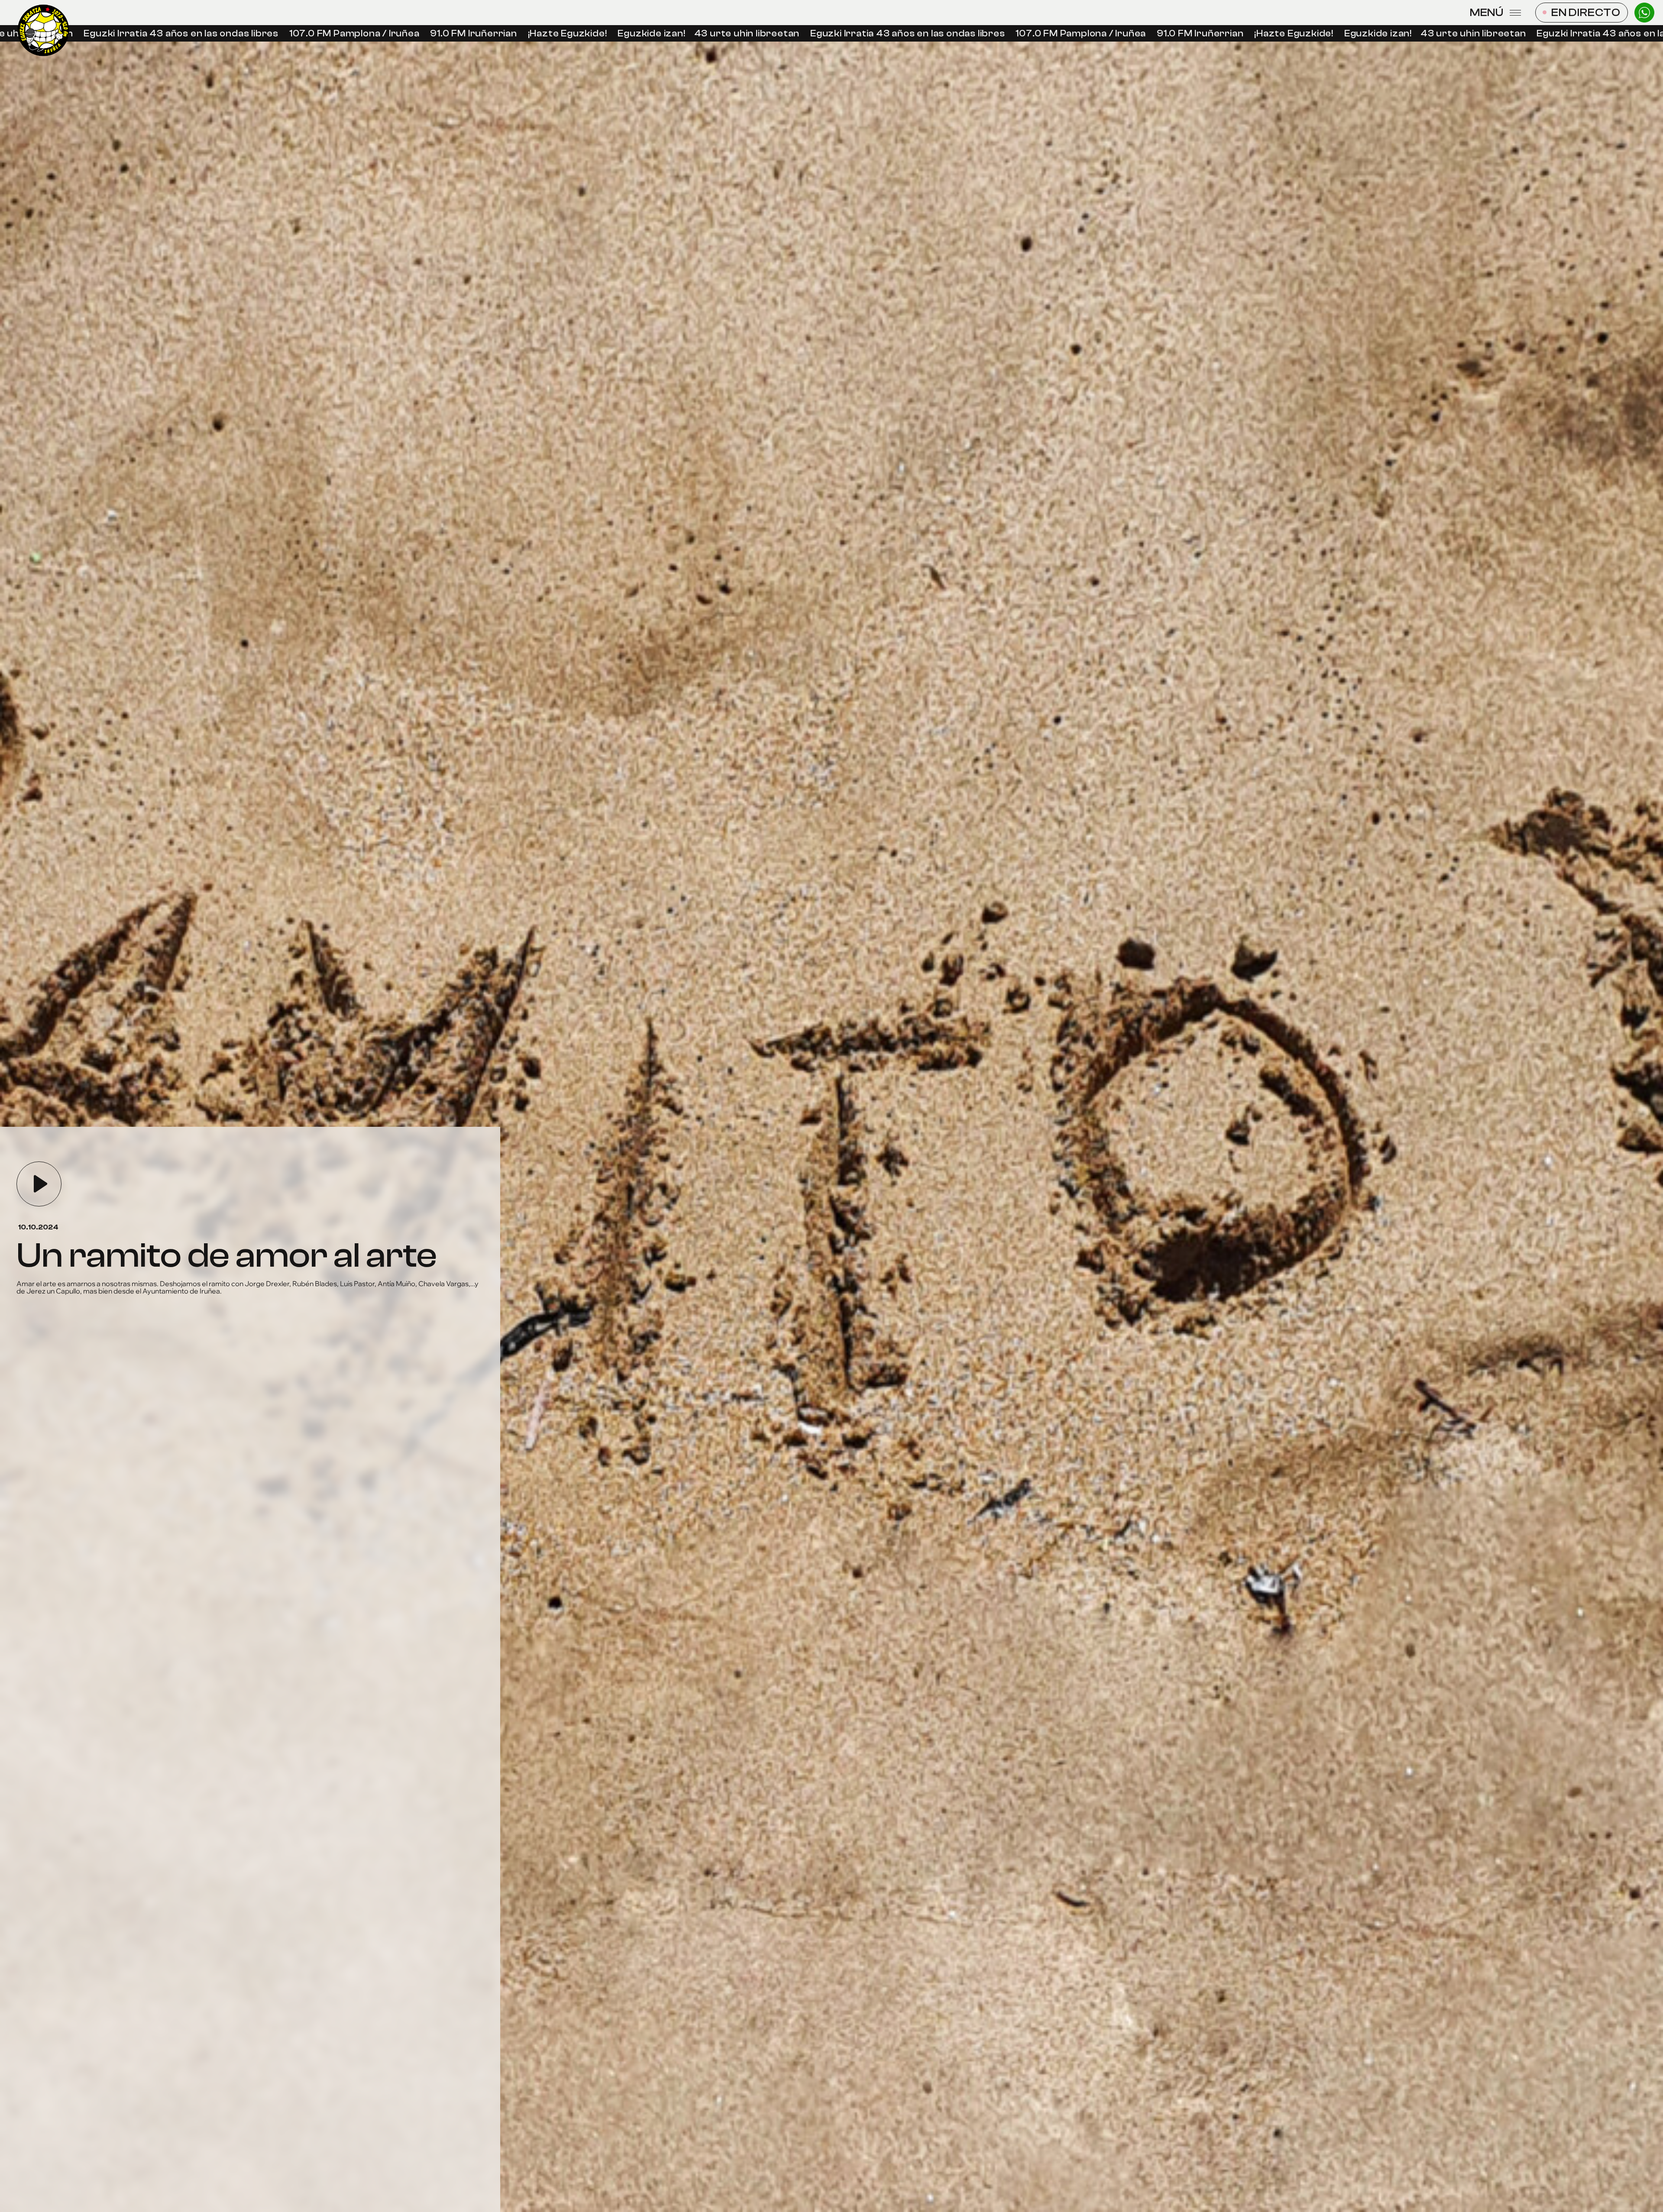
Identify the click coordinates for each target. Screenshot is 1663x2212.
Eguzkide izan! (594, 34)
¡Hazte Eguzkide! (510, 34)
